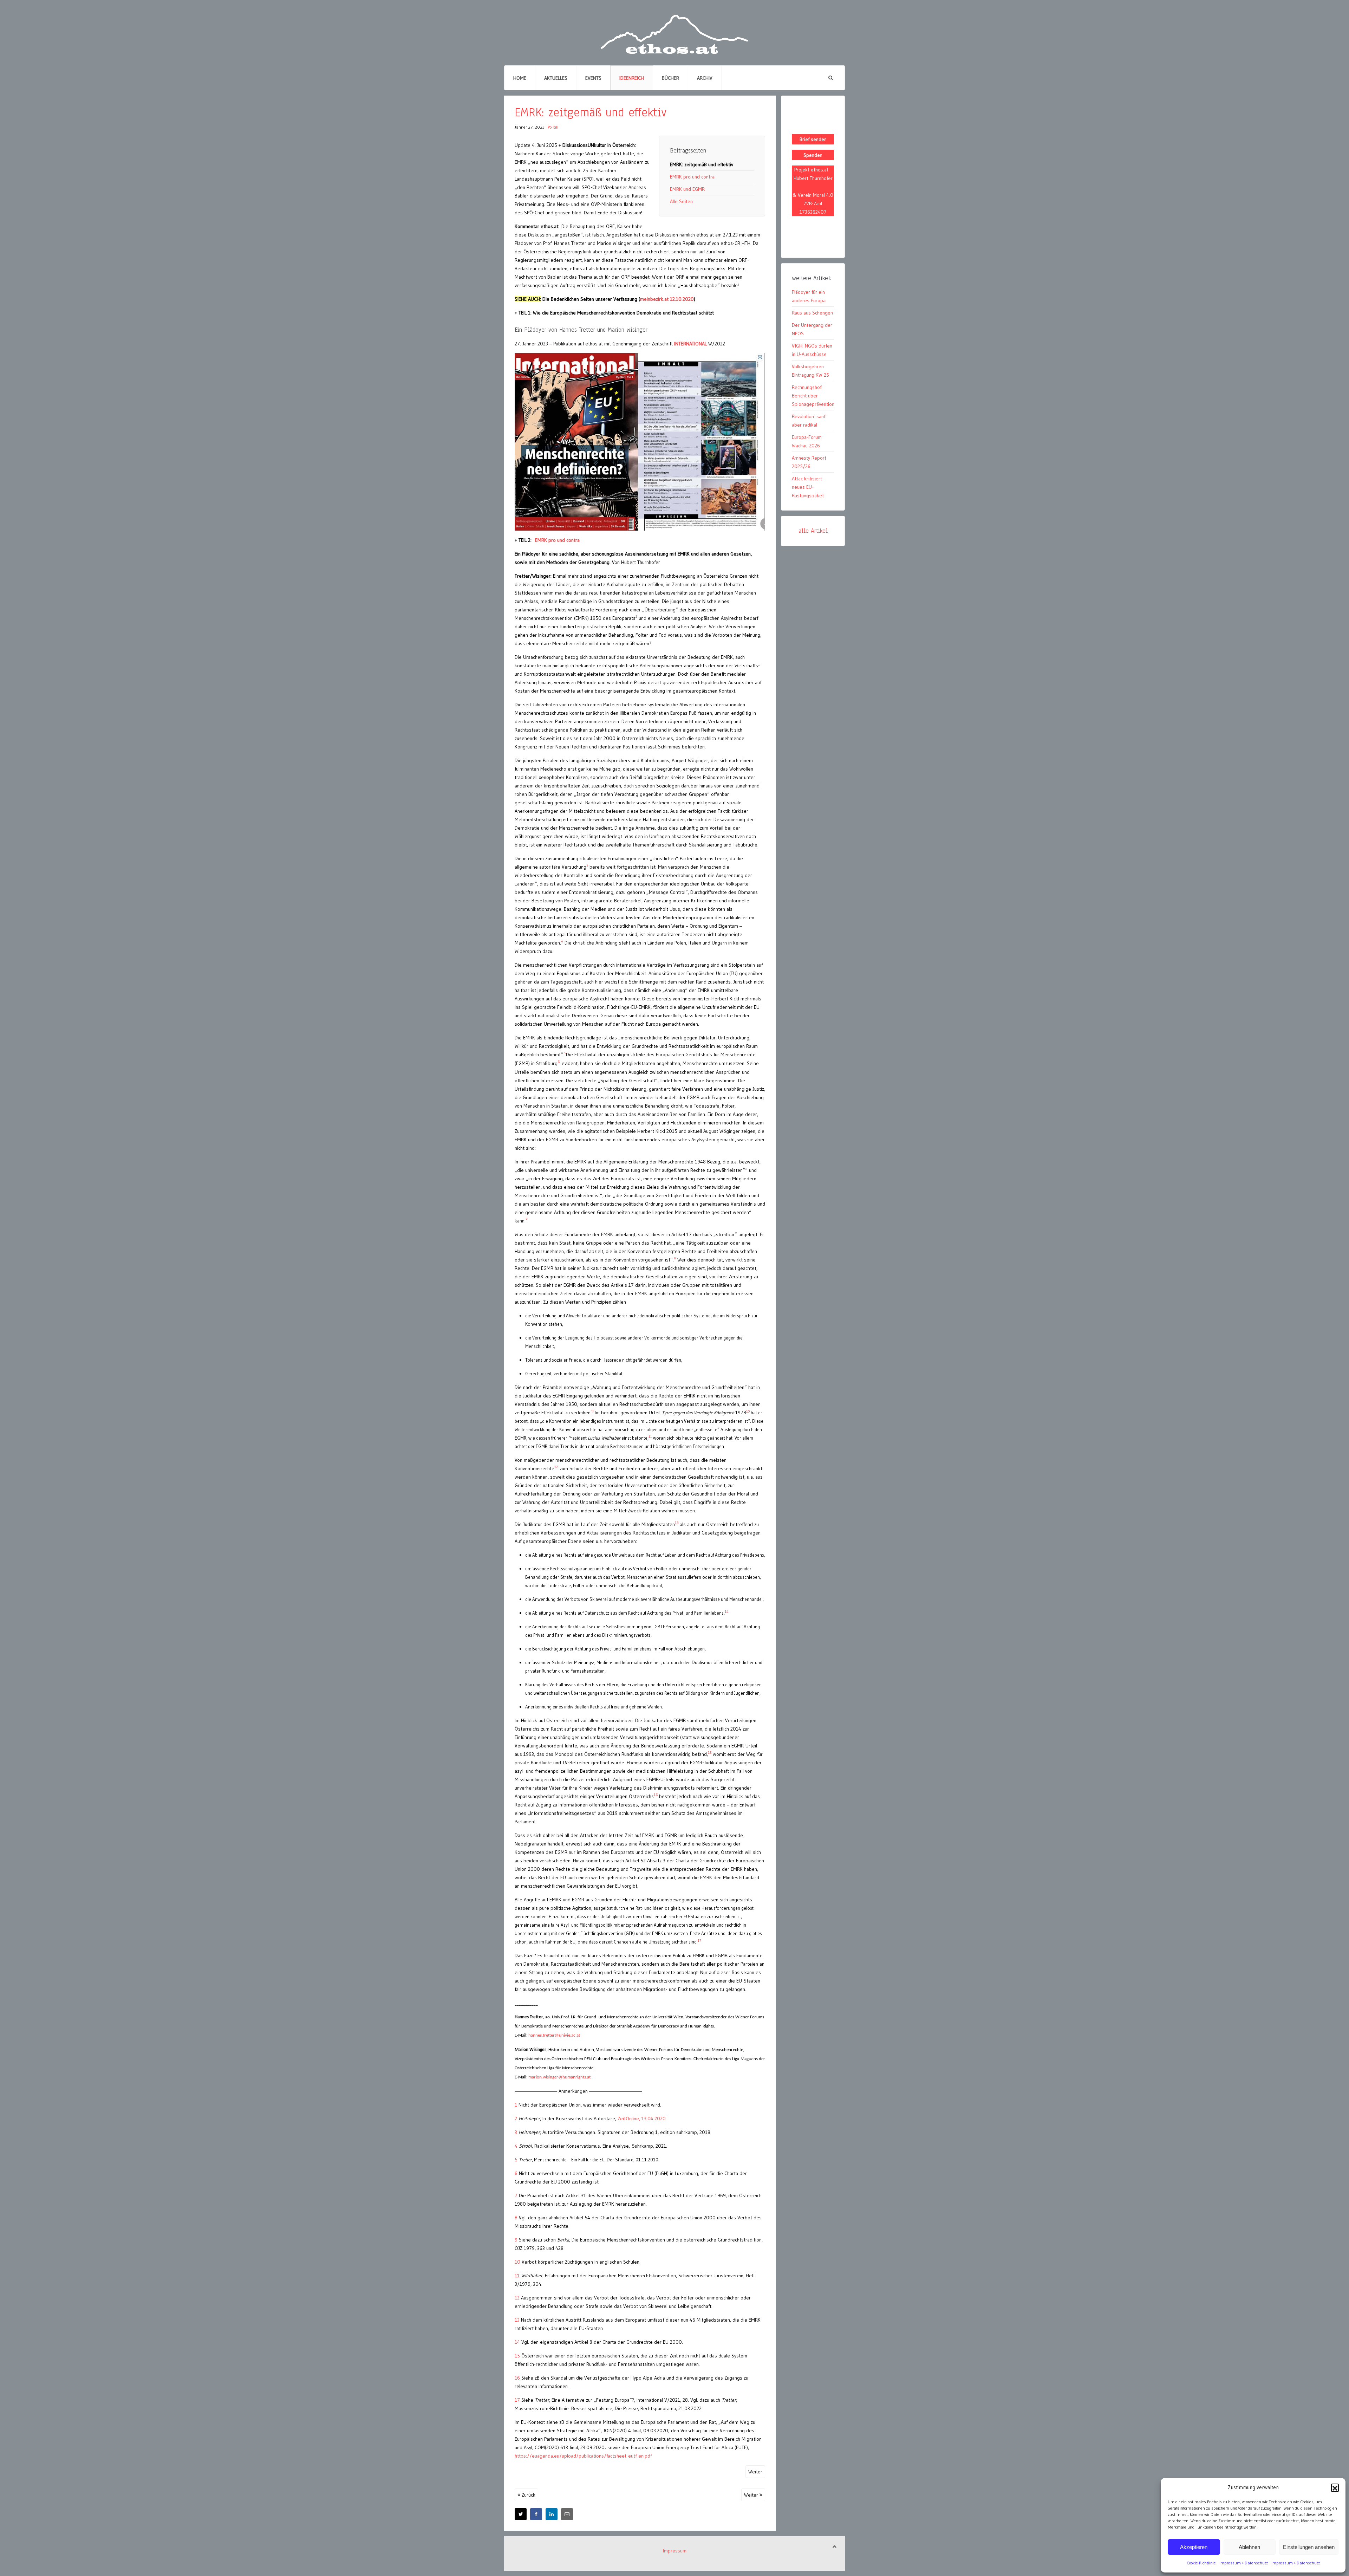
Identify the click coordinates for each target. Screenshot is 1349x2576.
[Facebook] (536, 2514)
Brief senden (813, 139)
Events (593, 78)
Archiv (705, 78)
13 (517, 2320)
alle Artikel (813, 531)
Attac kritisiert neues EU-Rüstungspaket (808, 487)
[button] (1335, 2487)
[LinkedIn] (552, 2514)
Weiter (755, 2472)
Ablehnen (1249, 2547)
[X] (521, 2514)
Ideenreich (632, 78)
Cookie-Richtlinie (1201, 2563)
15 (517, 2356)
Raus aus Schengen (812, 313)
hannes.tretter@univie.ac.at (554, 2035)
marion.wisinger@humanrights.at (559, 2077)
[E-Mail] (567, 2514)
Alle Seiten (681, 201)
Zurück (528, 2495)
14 (517, 2342)
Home (520, 78)
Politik (553, 127)
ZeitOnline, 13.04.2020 (642, 2118)
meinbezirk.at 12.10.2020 (667, 299)
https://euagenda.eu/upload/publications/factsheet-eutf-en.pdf (583, 2456)
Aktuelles (556, 78)
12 (517, 2298)
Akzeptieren (1194, 2547)
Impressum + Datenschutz (1244, 2563)
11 (517, 2276)
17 (517, 2400)
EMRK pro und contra (692, 177)
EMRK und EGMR (687, 189)
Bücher (670, 78)
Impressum (675, 2551)
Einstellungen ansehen (1309, 2547)
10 (517, 2262)
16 (517, 2378)
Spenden (813, 155)
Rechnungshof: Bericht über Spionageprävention (813, 396)
